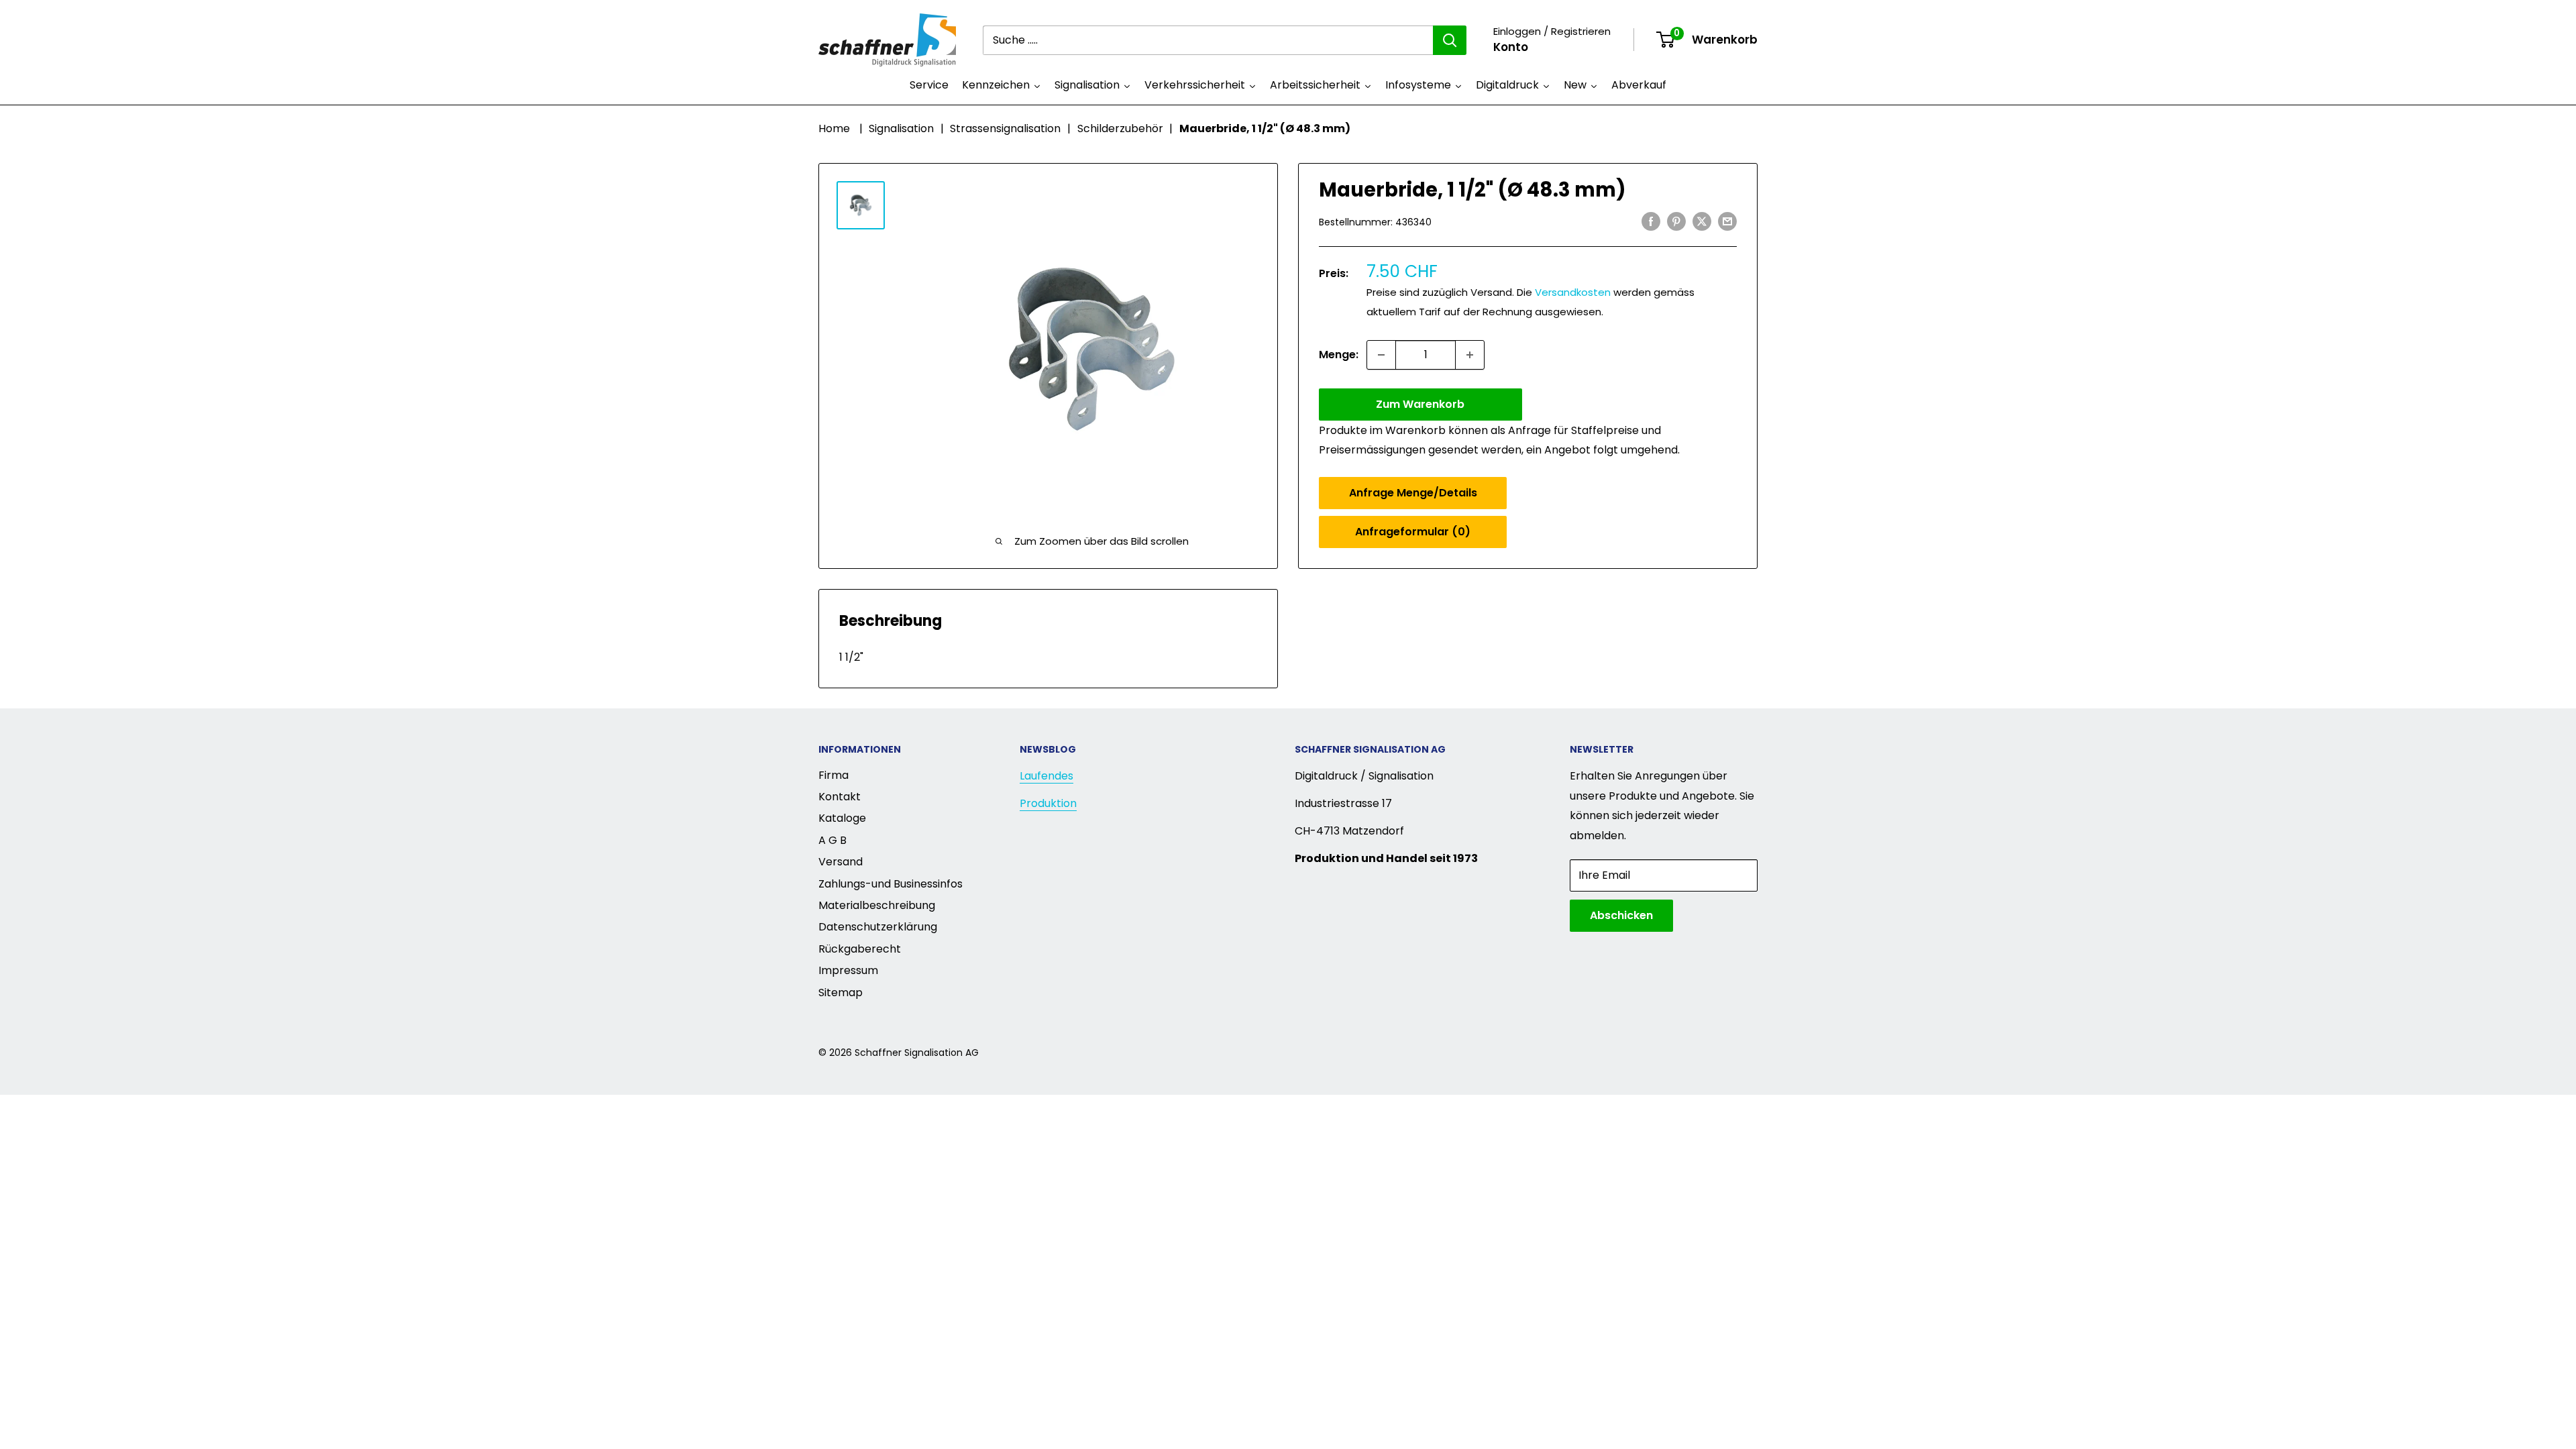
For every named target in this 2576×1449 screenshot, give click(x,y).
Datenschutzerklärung (878, 927)
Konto (1511, 47)
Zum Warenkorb (1420, 404)
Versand (841, 862)
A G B (833, 840)
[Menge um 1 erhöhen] (1470, 355)
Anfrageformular (1413, 532)
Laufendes (1046, 776)
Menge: (1339, 355)
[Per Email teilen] (1727, 221)
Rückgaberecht (860, 949)
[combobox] (1208, 40)
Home (834, 128)
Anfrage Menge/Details (1413, 493)
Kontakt (840, 797)
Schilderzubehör (1120, 128)
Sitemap (841, 992)
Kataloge (842, 818)
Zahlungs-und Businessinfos (891, 884)
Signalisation (901, 128)
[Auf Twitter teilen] (1702, 221)
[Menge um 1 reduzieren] (1381, 355)
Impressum (848, 970)
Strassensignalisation (1005, 128)
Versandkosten (1573, 292)
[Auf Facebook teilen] (1651, 221)
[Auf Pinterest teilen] (1676, 221)
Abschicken (1621, 915)
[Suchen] (1450, 40)
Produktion (1048, 803)
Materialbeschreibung (877, 905)
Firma (834, 775)
